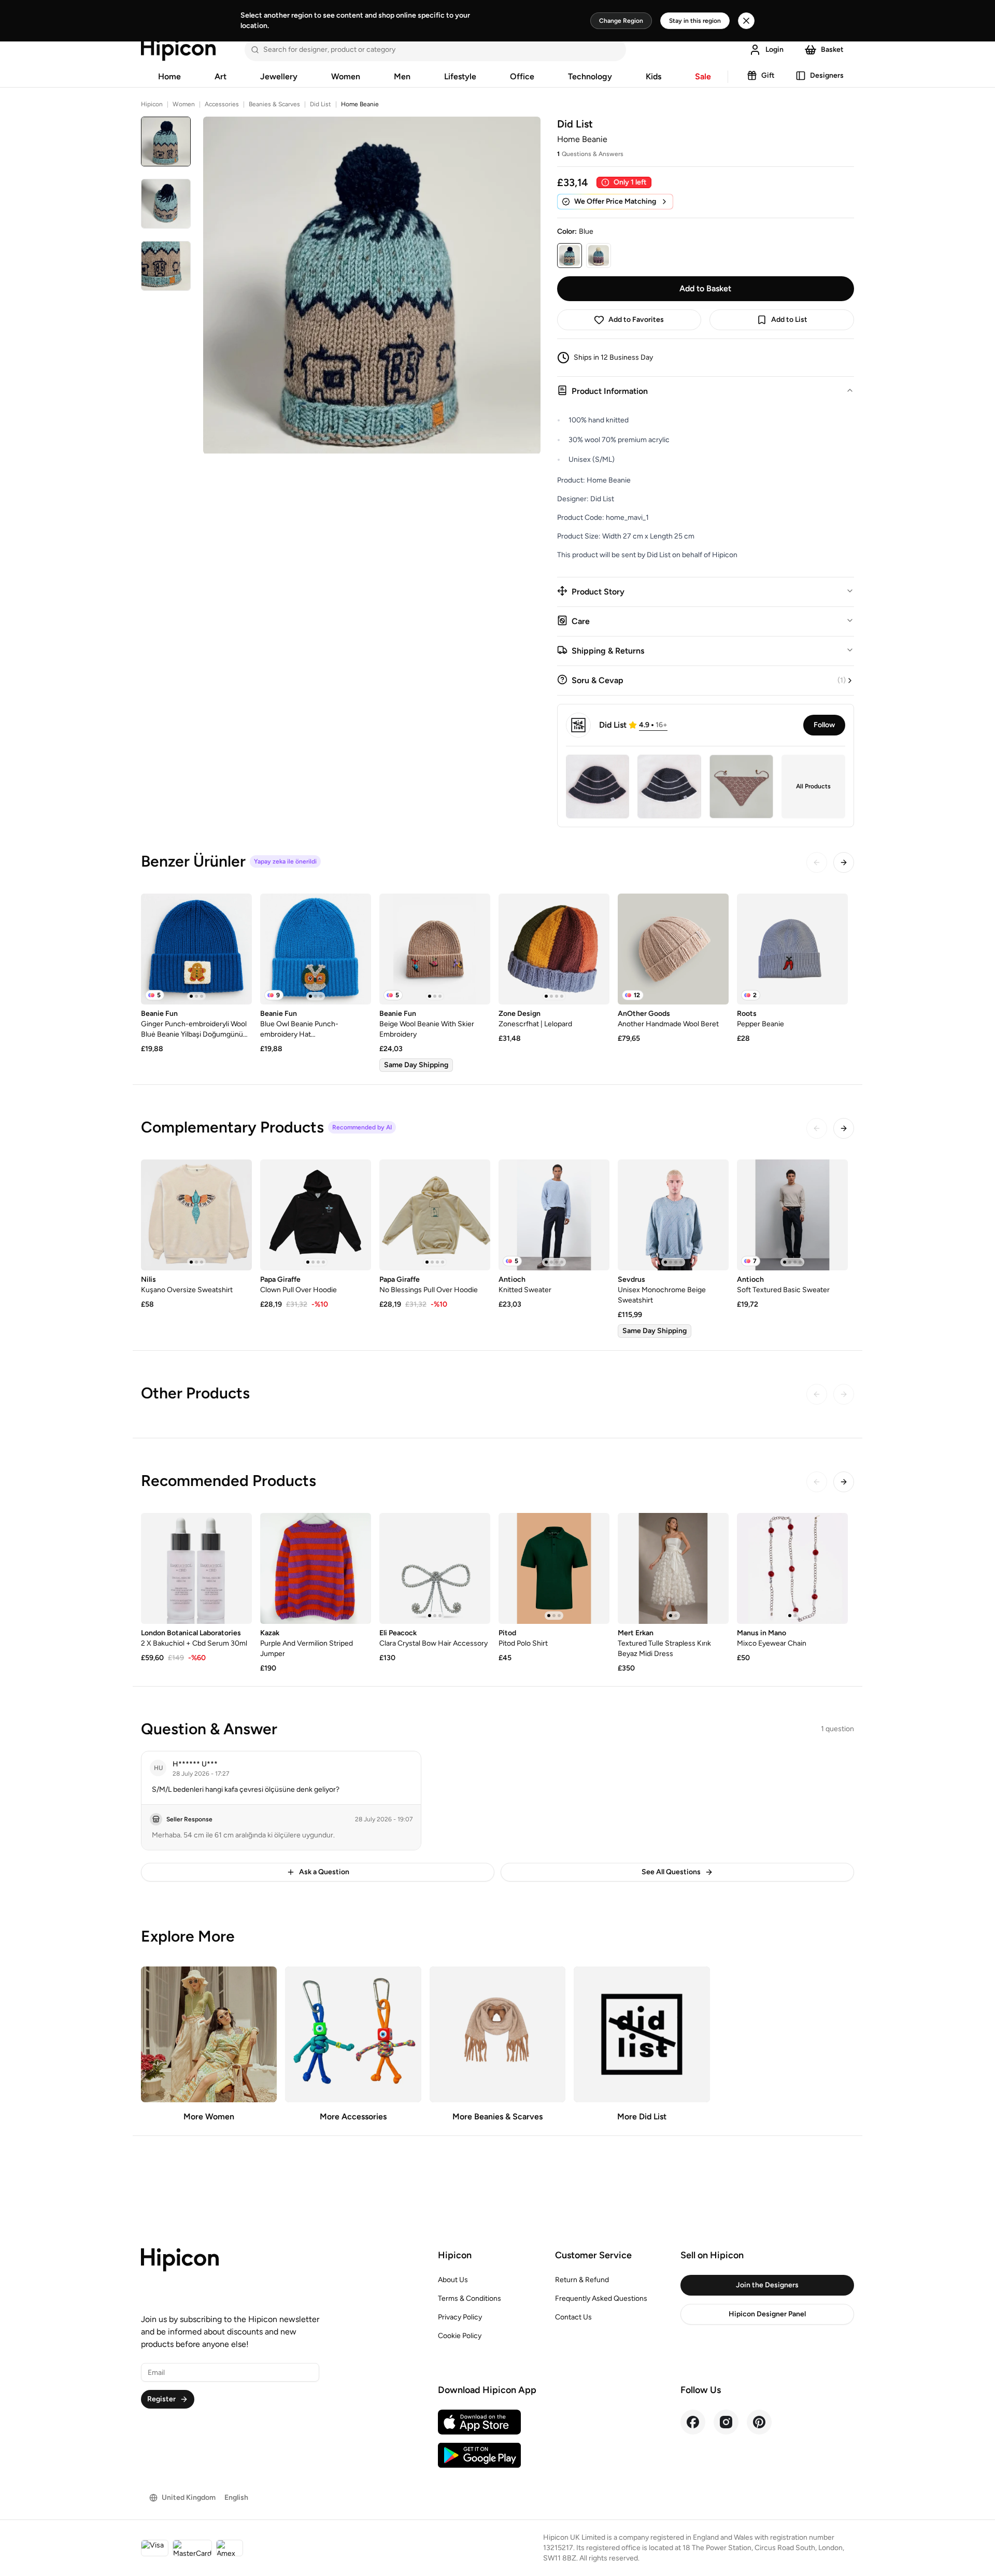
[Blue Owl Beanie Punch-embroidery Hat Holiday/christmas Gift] (316, 949)
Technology (590, 76)
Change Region (621, 21)
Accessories (222, 104)
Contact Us (573, 2317)
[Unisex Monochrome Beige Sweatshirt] (673, 1215)
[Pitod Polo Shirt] (554, 1568)
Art (221, 76)
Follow (824, 725)
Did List (321, 104)
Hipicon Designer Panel (767, 2314)
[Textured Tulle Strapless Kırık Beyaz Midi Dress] (673, 1568)
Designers (827, 75)
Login (774, 49)
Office (522, 76)
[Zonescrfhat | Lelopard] (554, 949)
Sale (703, 76)
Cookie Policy (460, 2336)
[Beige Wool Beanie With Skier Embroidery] (435, 949)
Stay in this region (695, 21)
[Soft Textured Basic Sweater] (792, 1215)
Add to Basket (705, 288)
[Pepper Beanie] (792, 949)
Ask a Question (324, 1872)
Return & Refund (582, 2280)
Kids (653, 76)
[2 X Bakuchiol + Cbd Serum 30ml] (196, 1568)
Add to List (789, 320)
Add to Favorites (636, 320)
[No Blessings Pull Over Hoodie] (435, 1215)
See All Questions (671, 1872)
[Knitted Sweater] (554, 1215)
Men (402, 76)
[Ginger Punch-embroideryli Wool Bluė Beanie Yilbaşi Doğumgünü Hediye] (196, 949)
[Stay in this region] (746, 21)
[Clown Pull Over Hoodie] (316, 1215)
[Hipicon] (178, 50)
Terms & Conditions (470, 2298)
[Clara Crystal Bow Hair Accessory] (435, 1568)
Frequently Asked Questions (601, 2298)
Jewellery (279, 76)
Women (346, 76)
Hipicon (152, 104)
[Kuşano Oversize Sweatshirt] (196, 1215)
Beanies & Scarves (274, 104)
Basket (832, 49)
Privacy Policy (460, 2317)
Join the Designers (767, 2285)
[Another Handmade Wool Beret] (673, 949)
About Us (453, 2280)
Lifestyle (460, 76)
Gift (768, 75)
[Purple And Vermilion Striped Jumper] (316, 1568)
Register (161, 2399)
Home (169, 76)
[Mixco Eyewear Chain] (792, 1568)
